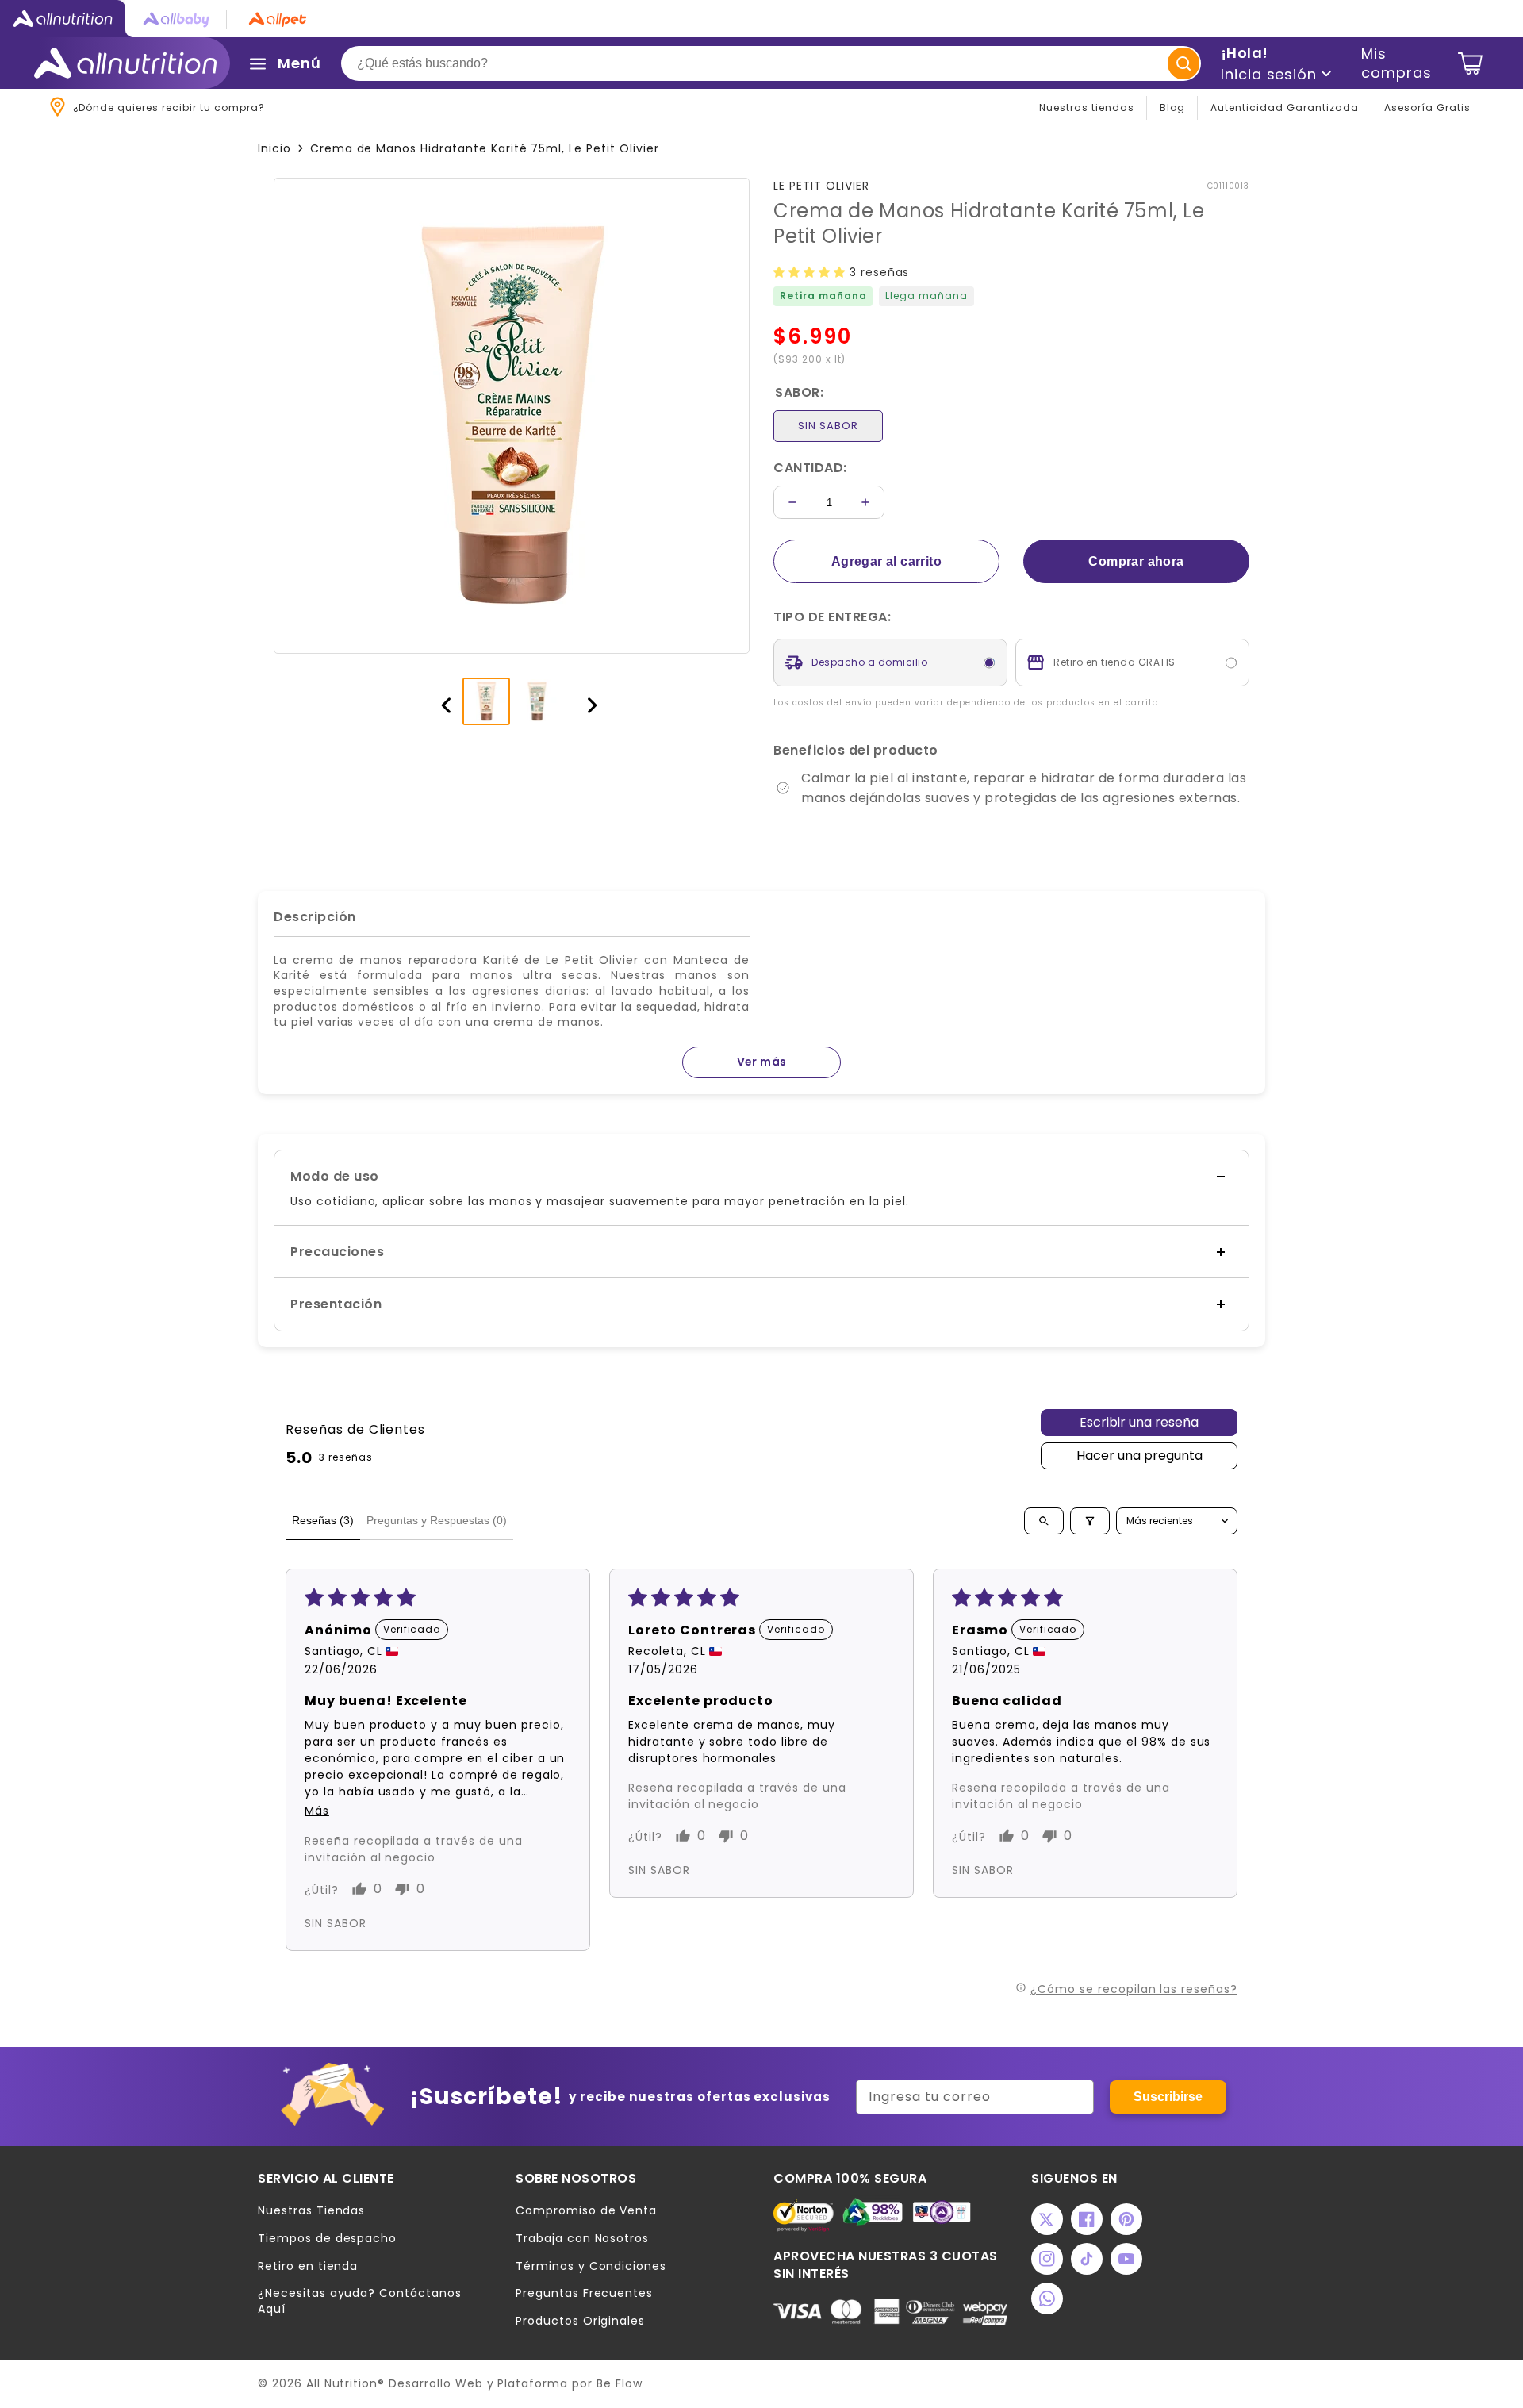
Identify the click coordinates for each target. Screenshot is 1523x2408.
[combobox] (771, 63)
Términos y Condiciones (591, 2266)
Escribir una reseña (1139, 1422)
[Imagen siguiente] (585, 701)
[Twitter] (1047, 2219)
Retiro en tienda (308, 2266)
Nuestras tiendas (1087, 108)
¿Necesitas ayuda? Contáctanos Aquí (360, 2301)
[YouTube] (1126, 2259)
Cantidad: (810, 468)
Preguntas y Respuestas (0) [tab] (437, 1520)
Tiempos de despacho (327, 2239)
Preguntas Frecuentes (584, 2293)
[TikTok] (1087, 2259)
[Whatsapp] (1047, 2299)
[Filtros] (1090, 1521)
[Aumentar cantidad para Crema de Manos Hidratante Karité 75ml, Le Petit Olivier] (865, 502)
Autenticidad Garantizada (1285, 108)
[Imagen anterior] (439, 701)
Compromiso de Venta (586, 2211)
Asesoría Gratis (1427, 108)
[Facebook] (1087, 2219)
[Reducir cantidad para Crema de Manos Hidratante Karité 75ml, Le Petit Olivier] (792, 502)
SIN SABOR (828, 426)
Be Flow (620, 2383)
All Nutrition (342, 2383)
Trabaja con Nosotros (582, 2239)
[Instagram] (1047, 2259)
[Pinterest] (1126, 2219)
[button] (811, 272)
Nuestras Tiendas (311, 2211)
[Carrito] (1470, 63)
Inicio (274, 148)
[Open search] (1044, 1521)
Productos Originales (580, 2321)
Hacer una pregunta (1139, 1456)
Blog (1172, 108)
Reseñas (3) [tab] (323, 1520)
